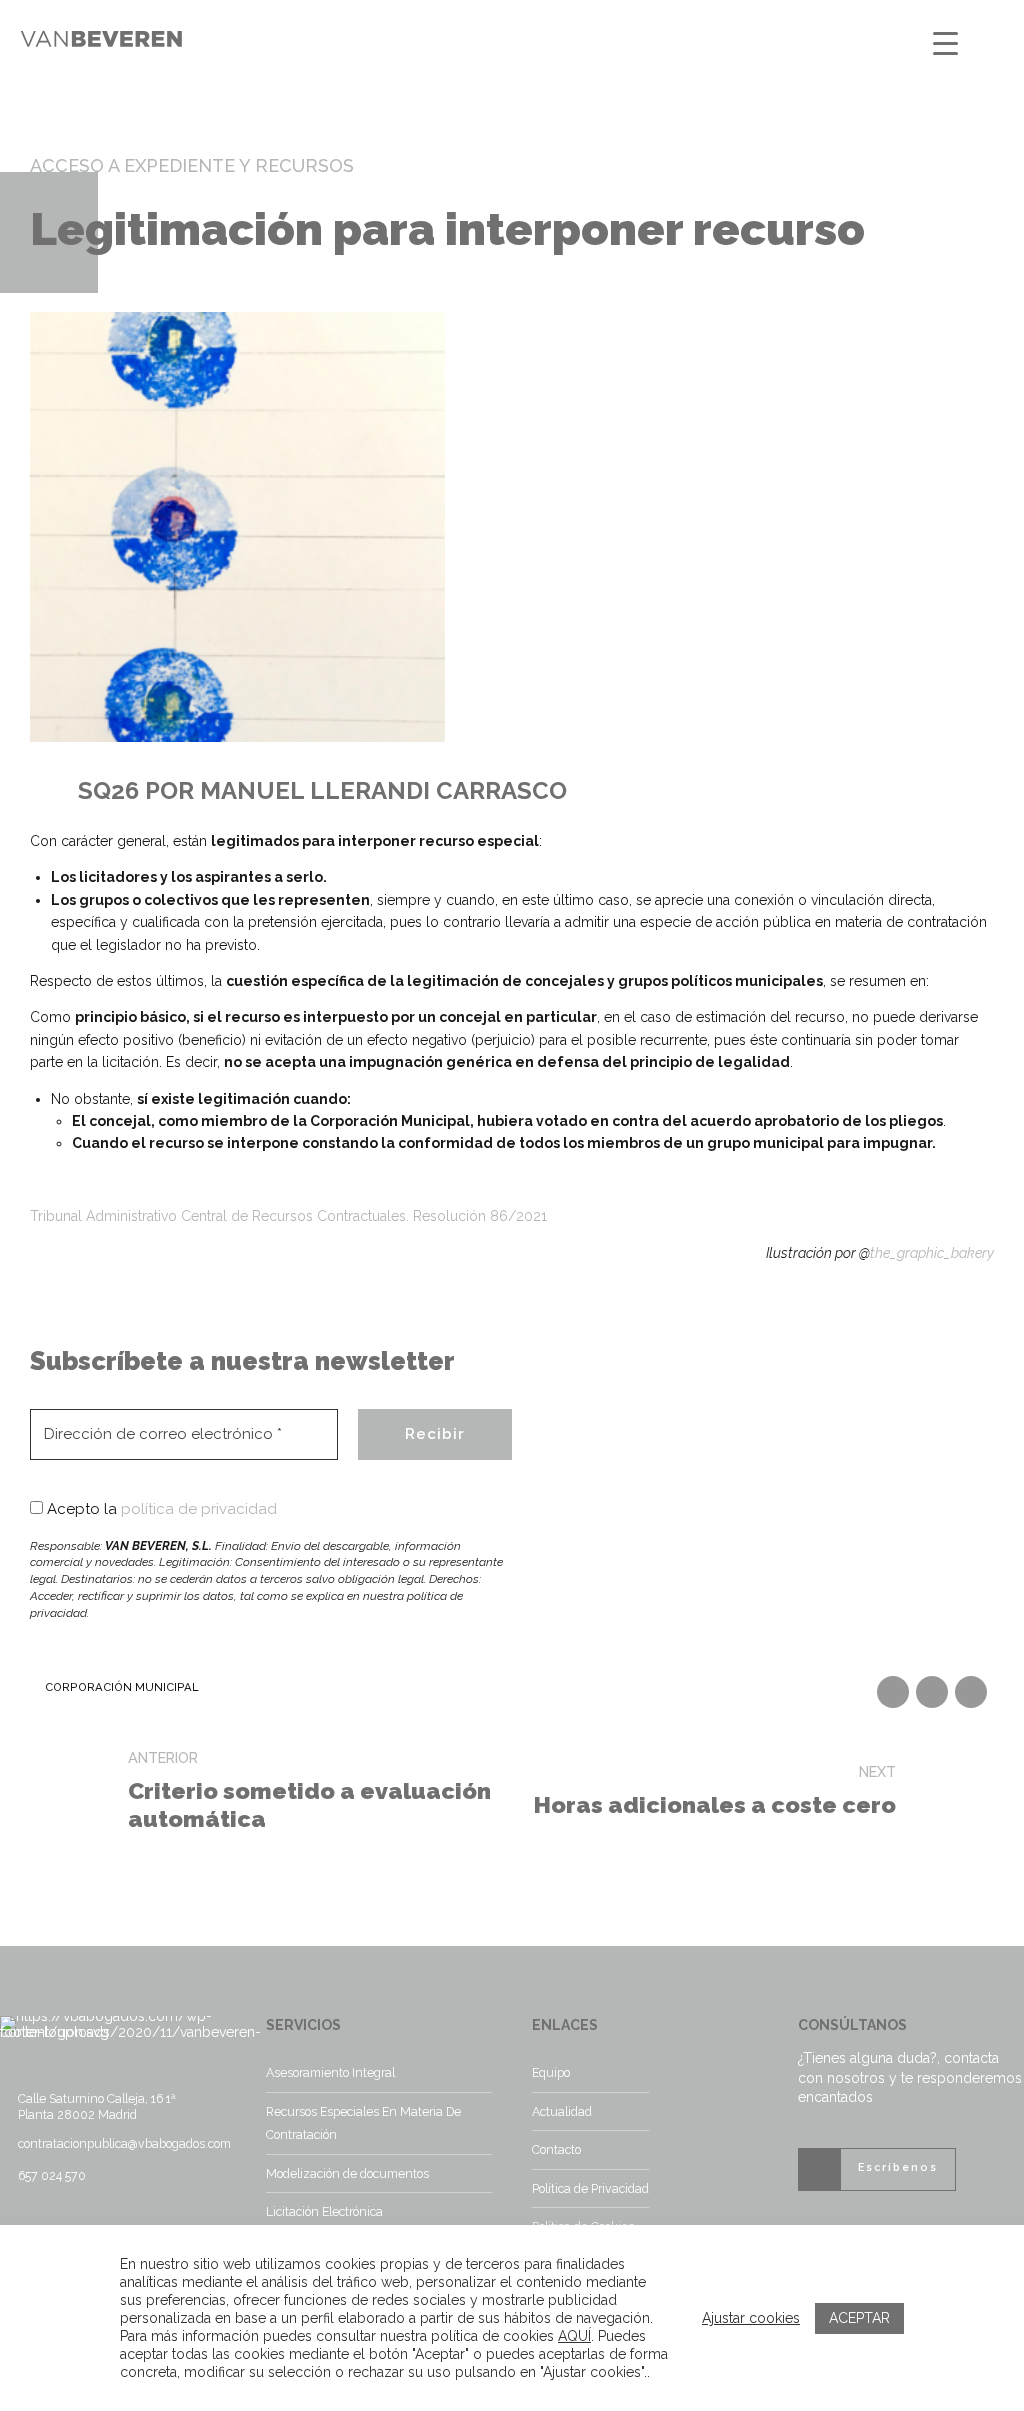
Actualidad (562, 2111)
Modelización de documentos (347, 2173)
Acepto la (160, 1509)
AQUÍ (574, 2336)
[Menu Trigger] (945, 42)
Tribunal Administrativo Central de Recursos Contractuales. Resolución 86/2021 (288, 1216)
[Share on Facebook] (893, 1692)
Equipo (551, 2072)
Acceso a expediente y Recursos (192, 165)
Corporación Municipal (122, 1687)
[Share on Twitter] (932, 1692)
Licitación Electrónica (324, 2211)
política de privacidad (199, 1509)
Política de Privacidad (590, 2188)
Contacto (556, 2149)
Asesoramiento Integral (330, 2072)
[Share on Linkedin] (971, 1692)
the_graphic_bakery (932, 1253)
